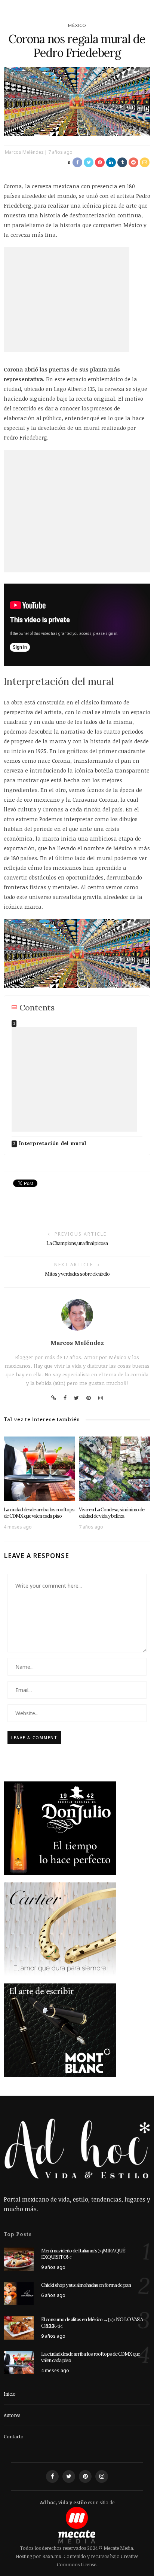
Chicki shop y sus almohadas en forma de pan (86, 2285)
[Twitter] (76, 1398)
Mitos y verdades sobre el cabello (77, 1274)
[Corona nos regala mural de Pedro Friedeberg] (77, 101)
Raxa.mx (52, 2556)
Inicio (10, 2394)
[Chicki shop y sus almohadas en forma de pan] (19, 2293)
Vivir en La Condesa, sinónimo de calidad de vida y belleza (112, 1513)
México (77, 25)
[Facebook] (65, 1398)
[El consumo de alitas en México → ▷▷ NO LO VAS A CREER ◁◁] (19, 2327)
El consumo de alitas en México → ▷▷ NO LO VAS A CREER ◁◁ (92, 2323)
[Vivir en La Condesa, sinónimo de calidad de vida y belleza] (115, 1468)
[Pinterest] (89, 1398)
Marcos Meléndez (24, 152)
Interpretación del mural (53, 1143)
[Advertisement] (67, 300)
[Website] (54, 1398)
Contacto (14, 2436)
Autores (12, 2415)
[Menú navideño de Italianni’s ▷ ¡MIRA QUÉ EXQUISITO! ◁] (19, 2258)
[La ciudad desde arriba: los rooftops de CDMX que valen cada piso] (39, 1468)
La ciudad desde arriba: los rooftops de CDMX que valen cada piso (39, 1513)
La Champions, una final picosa (77, 1243)
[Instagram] (101, 1398)
